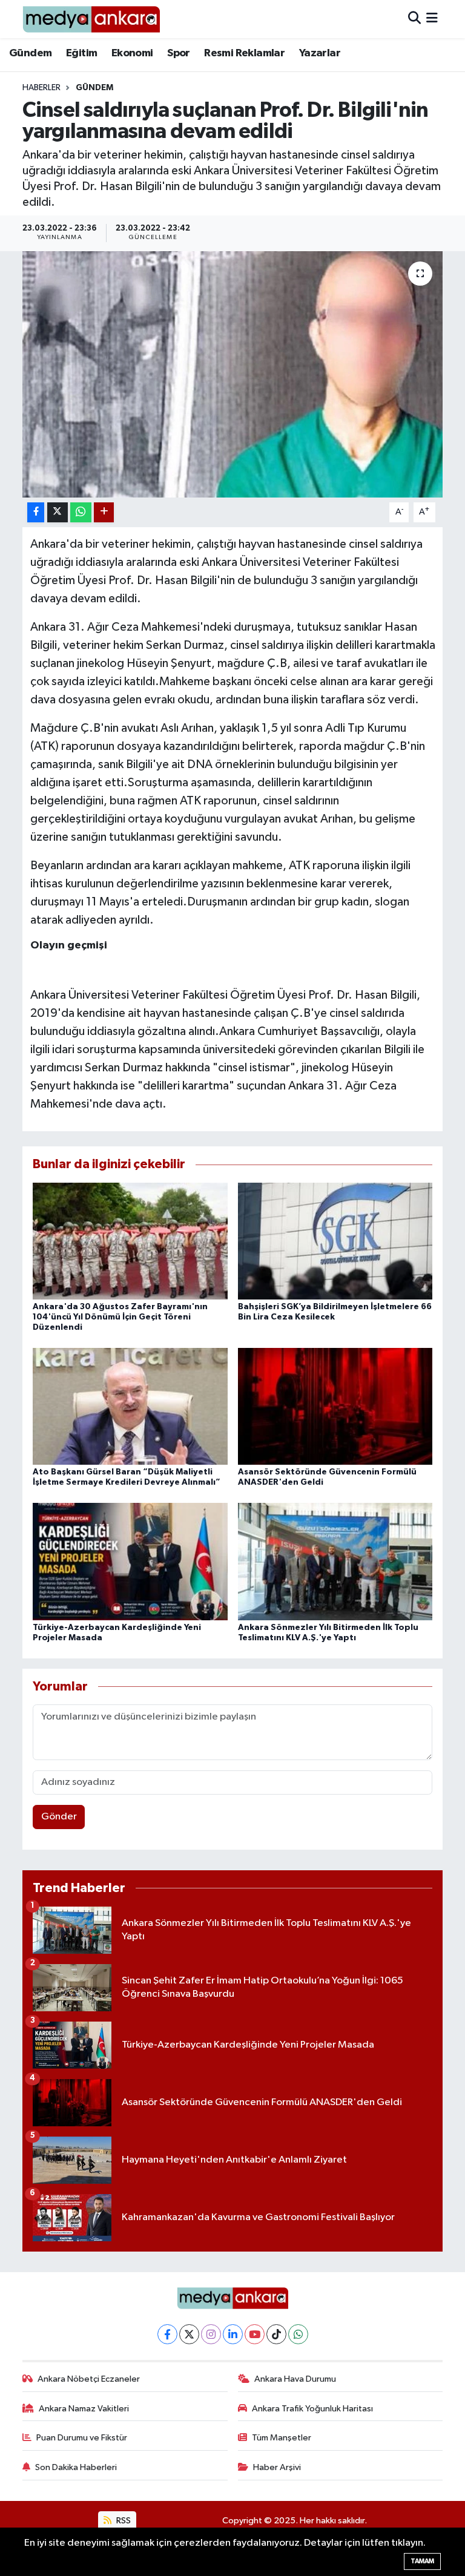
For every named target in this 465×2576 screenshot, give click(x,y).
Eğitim (81, 53)
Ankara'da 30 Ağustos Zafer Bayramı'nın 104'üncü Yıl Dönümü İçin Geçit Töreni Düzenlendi (120, 1317)
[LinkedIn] (233, 2334)
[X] (189, 2334)
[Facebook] (167, 2334)
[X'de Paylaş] (58, 512)
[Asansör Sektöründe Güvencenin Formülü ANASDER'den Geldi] (335, 1406)
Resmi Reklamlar (244, 53)
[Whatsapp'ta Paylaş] (81, 512)
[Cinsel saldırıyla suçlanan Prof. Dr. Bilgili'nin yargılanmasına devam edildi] (233, 374)
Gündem (30, 53)
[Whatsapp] (298, 2334)
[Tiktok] (276, 2334)
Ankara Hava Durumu (295, 2379)
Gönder (59, 1817)
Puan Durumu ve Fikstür (82, 2438)
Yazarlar (320, 53)
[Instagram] (211, 2334)
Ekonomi (132, 53)
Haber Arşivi (277, 2467)
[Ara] (414, 19)
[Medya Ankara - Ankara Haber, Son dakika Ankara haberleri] (91, 19)
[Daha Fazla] (104, 512)
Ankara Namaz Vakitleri (84, 2409)
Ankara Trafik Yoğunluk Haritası (312, 2409)
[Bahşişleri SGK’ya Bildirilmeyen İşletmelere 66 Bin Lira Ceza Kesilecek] (335, 1240)
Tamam (422, 2561)
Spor (179, 53)
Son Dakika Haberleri (76, 2467)
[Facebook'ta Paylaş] (36, 512)
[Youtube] (255, 2334)
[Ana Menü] (432, 19)
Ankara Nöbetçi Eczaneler (89, 2379)
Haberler (41, 88)
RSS (123, 2521)
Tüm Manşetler (282, 2438)
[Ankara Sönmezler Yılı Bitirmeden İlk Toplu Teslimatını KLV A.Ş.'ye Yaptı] (335, 1561)
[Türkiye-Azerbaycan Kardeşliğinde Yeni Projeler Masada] (130, 1561)
